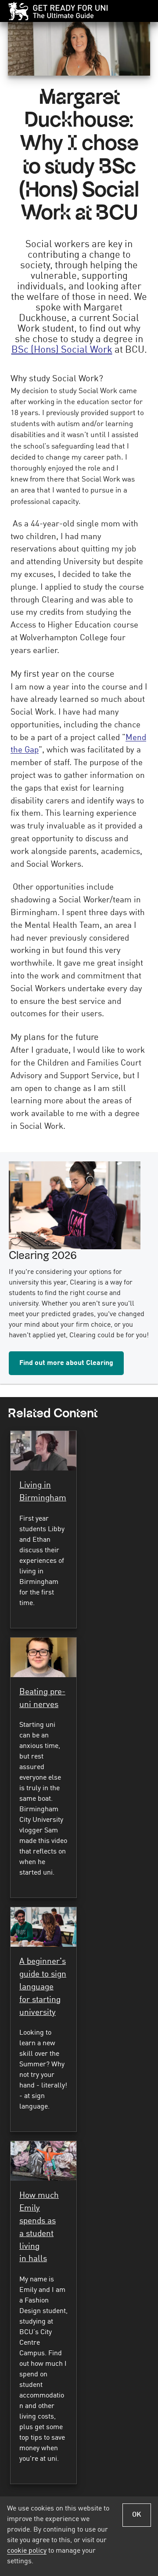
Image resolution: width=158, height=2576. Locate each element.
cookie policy (27, 2551)
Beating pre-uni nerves (42, 1698)
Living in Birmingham (43, 1492)
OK (137, 2515)
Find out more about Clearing (66, 1363)
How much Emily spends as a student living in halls (39, 2227)
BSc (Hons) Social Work (62, 350)
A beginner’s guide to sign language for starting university (43, 1987)
